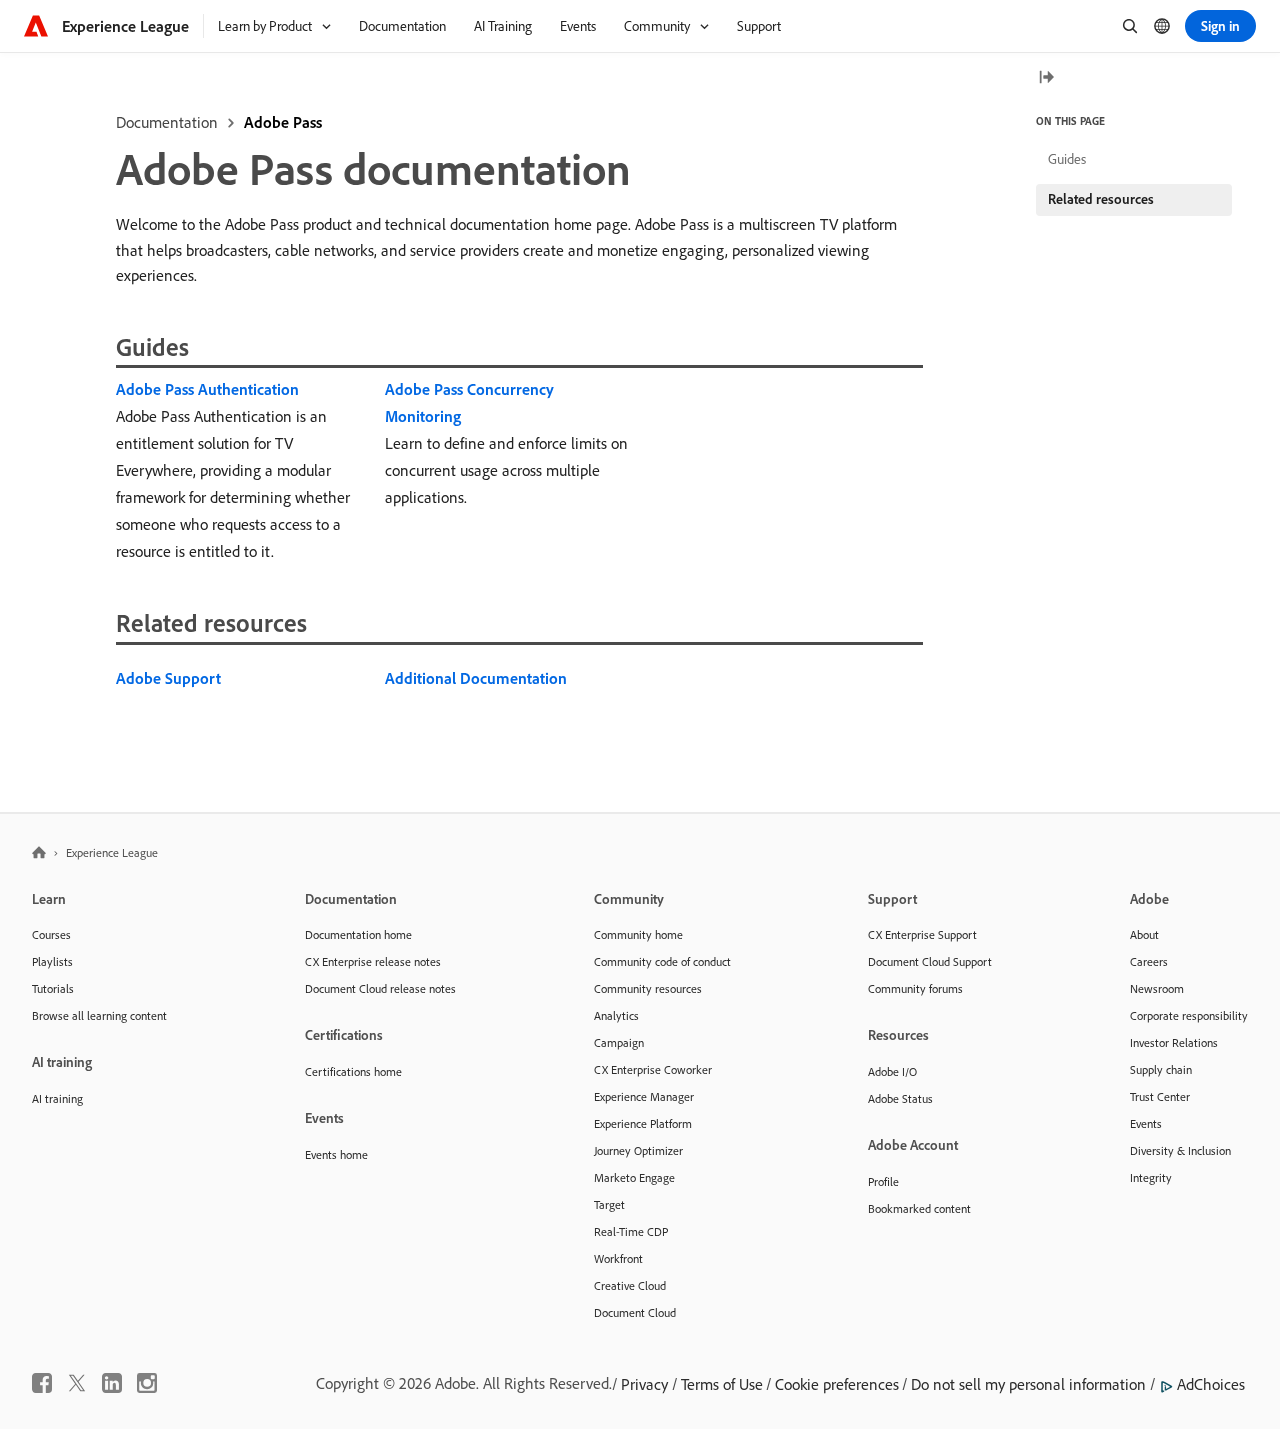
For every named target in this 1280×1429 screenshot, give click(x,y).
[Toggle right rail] (1046, 78)
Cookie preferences (837, 1384)
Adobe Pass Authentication (207, 389)
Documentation (167, 122)
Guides (1067, 159)
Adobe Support (168, 678)
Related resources (1101, 199)
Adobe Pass (283, 122)
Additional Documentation (476, 678)
